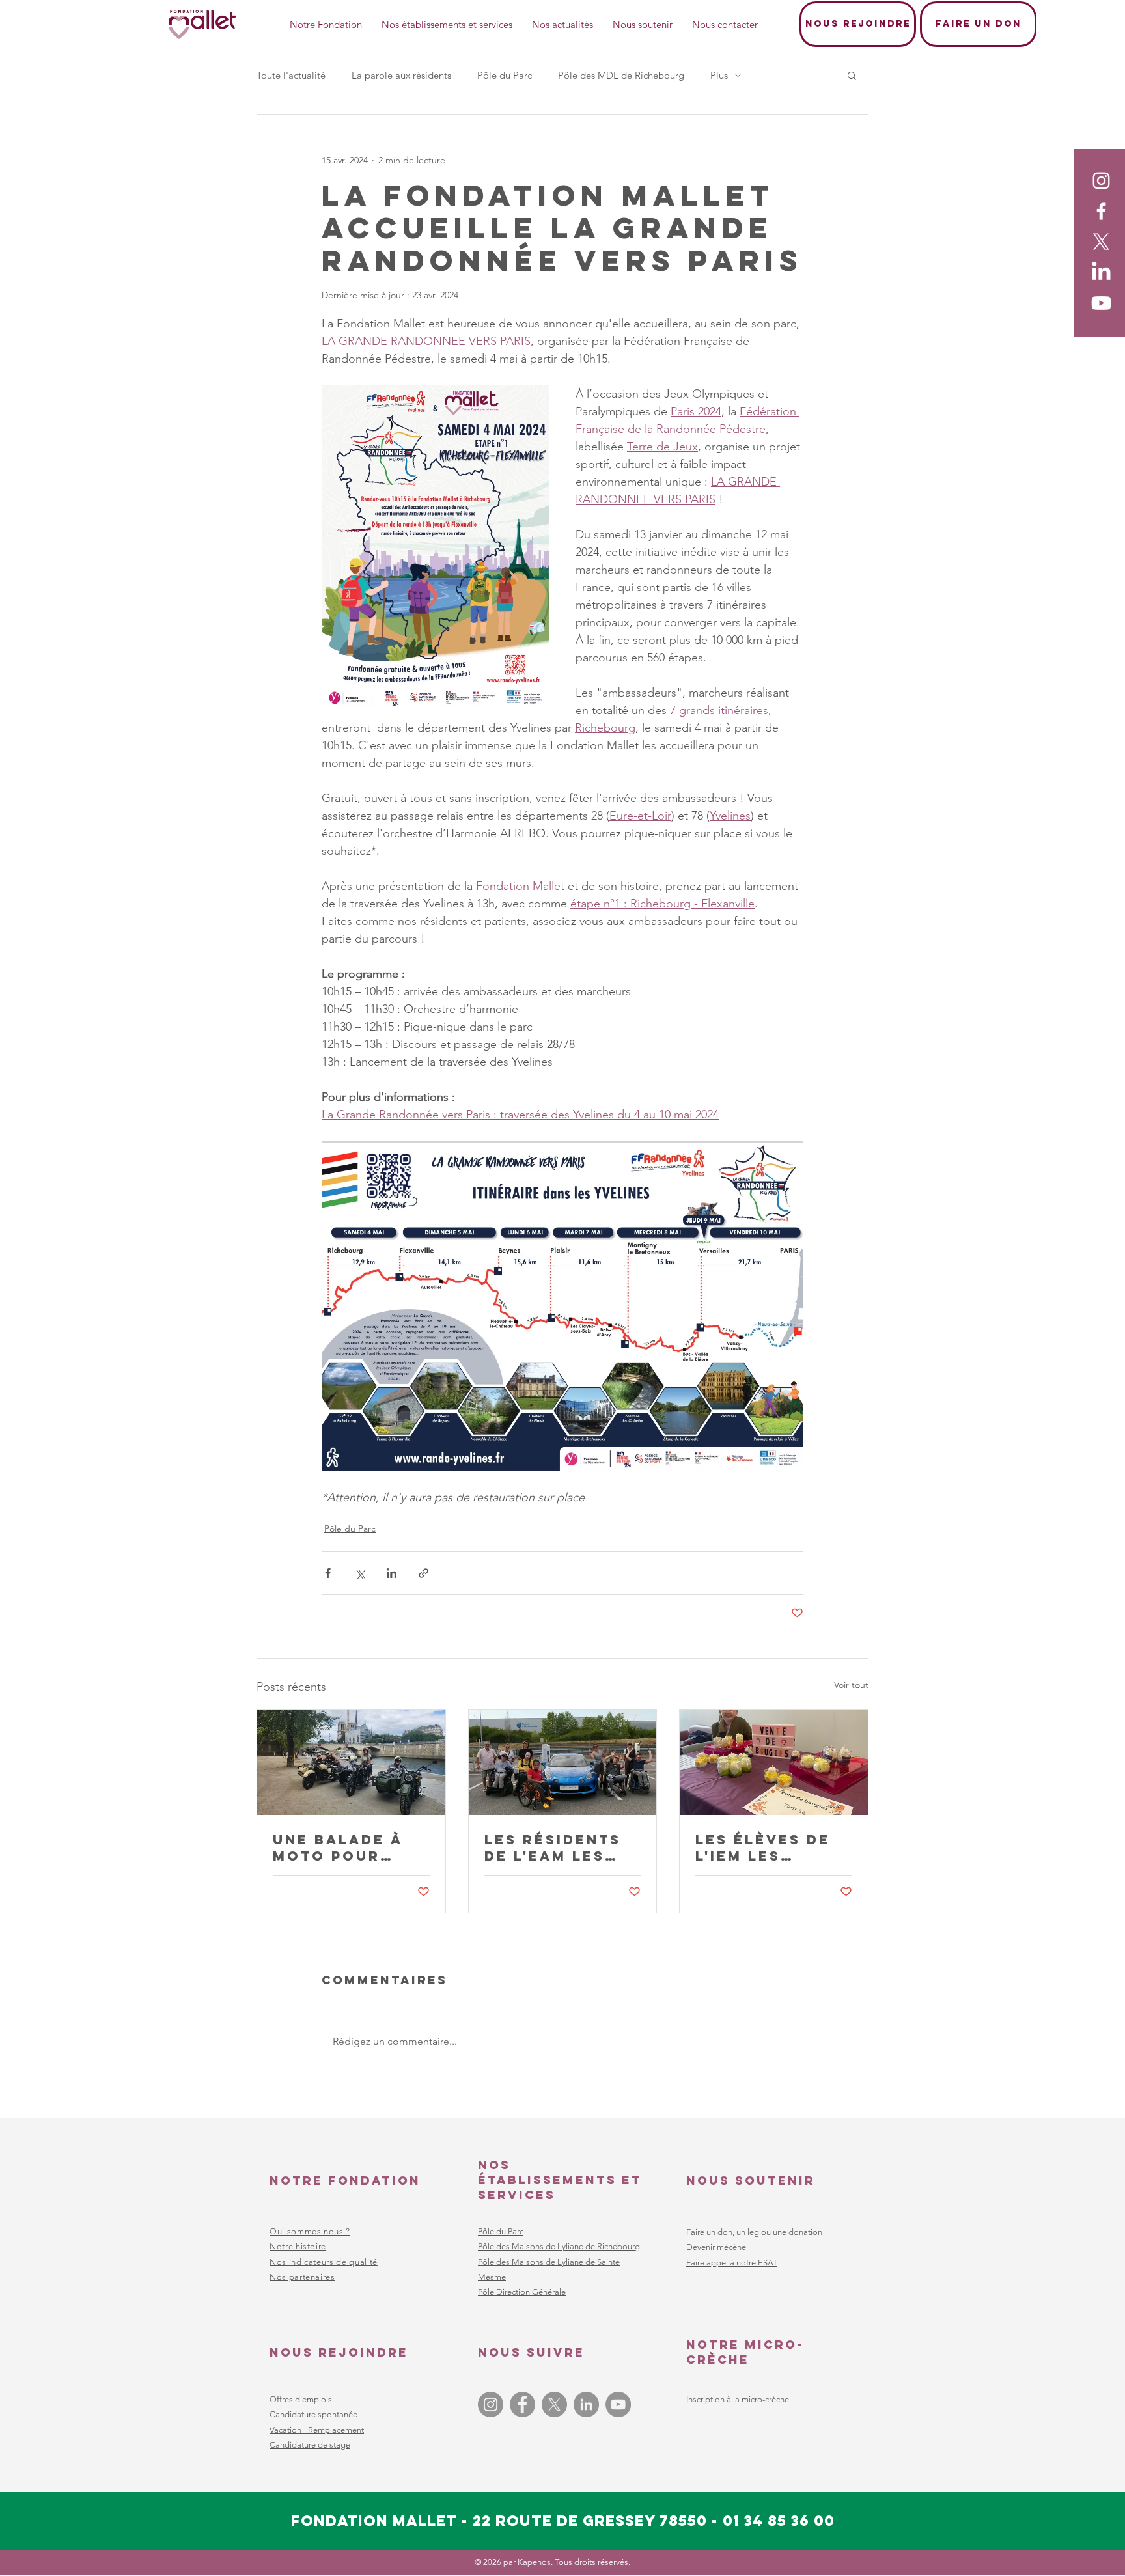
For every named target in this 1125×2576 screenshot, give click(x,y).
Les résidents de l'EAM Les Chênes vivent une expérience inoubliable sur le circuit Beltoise (560, 1848)
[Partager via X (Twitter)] (360, 1573)
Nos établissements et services (560, 2180)
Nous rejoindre (339, 2352)
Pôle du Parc (505, 75)
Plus (719, 75)
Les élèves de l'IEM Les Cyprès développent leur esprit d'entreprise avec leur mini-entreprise (771, 1848)
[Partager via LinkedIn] (392, 1573)
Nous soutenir (751, 2181)
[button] (852, 75)
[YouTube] (618, 2404)
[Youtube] (1101, 303)
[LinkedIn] (1101, 272)
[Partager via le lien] (424, 1573)
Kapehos (534, 2562)
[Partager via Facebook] (328, 1573)
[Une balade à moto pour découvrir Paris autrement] (351, 1762)
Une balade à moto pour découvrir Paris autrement (338, 1848)
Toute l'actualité (291, 75)
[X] (1101, 242)
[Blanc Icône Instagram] (1101, 181)
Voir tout (851, 1685)
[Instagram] (491, 2404)
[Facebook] (522, 2404)
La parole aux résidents (401, 75)
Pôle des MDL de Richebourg (621, 75)
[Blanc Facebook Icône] (1101, 211)
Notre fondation (345, 2181)
